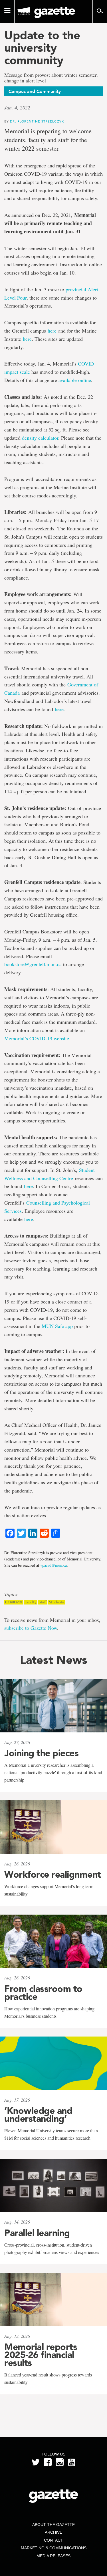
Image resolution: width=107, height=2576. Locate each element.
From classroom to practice (43, 1993)
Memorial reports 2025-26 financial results (41, 2355)
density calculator (40, 438)
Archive (53, 2532)
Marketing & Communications (54, 2548)
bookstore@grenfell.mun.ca (33, 964)
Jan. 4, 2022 (17, 107)
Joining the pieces (41, 1753)
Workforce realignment (53, 1875)
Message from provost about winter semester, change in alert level (51, 78)
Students (56, 1602)
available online (75, 380)
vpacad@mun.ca (53, 1565)
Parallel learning (37, 2233)
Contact (53, 2540)
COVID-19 (14, 1602)
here (52, 331)
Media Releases (53, 2556)
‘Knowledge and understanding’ (38, 2115)
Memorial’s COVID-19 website (37, 1038)
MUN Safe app (56, 1326)
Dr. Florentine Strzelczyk (37, 121)
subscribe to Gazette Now (31, 1628)
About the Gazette (53, 2525)
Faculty (30, 1602)
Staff (43, 1602)
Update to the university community (42, 48)
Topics (11, 1595)
